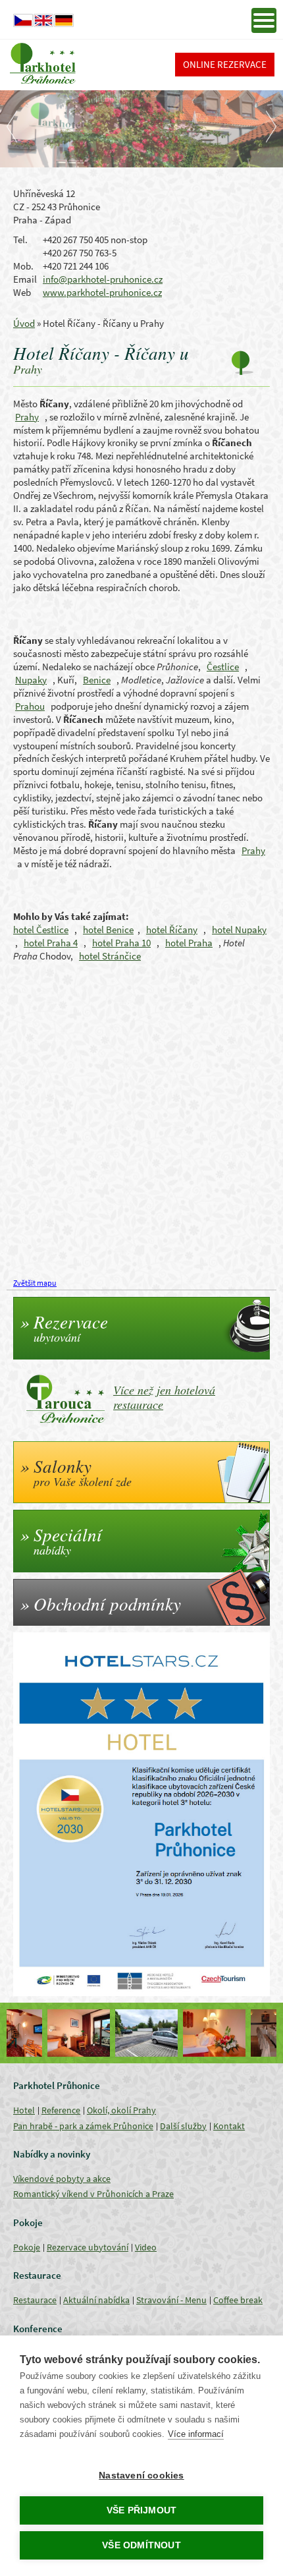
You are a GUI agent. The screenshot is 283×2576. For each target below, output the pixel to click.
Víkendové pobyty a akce (62, 2179)
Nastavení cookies (141, 2476)
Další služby (183, 2126)
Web (22, 292)
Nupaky (31, 680)
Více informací (196, 2434)
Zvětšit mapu (35, 1283)
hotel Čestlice (41, 930)
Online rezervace (225, 64)
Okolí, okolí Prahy (121, 2110)
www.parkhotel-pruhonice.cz (102, 292)
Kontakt (229, 2126)
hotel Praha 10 (121, 943)
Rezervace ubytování (88, 2247)
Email (25, 279)
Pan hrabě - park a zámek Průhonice (83, 2126)
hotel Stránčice (110, 956)
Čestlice (223, 667)
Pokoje (27, 2247)
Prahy (27, 417)
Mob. (23, 266)
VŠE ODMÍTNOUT (141, 2545)
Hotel (24, 2110)
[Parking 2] (108, 2033)
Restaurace (35, 2300)
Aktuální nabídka (96, 2300)
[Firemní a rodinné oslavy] (244, 2033)
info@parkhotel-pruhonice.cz (103, 279)
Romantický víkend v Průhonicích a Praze (93, 2194)
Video (146, 2247)
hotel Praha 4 (51, 943)
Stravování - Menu (171, 2300)
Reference (61, 2110)
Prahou (30, 706)
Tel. (20, 240)
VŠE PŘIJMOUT (141, 2510)
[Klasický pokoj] (176, 2033)
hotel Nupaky (239, 930)
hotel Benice (108, 930)
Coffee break (238, 2300)
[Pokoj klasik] (40, 2033)
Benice (97, 680)
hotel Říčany (172, 930)
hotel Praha (189, 943)
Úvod (24, 323)
